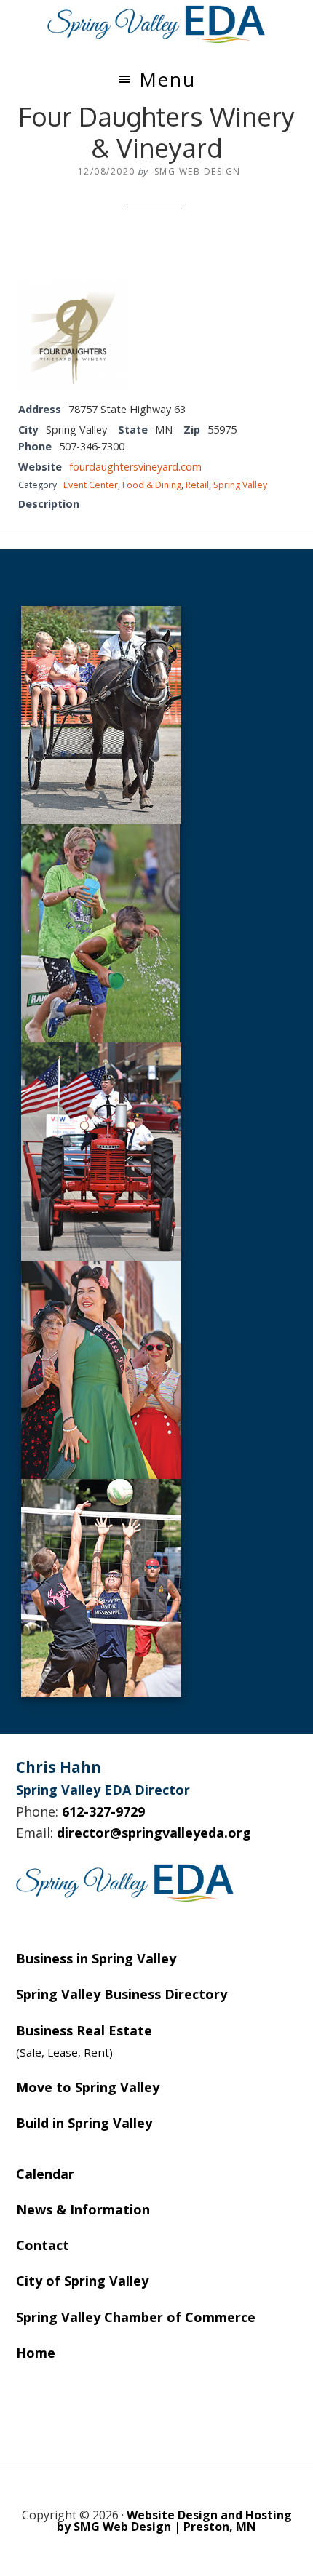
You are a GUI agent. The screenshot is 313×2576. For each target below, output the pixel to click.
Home (36, 2353)
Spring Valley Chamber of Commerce (136, 2317)
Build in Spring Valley (84, 2123)
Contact (43, 2245)
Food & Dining (152, 485)
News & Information (83, 2209)
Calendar (45, 2174)
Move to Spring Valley (88, 2087)
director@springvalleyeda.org (154, 1833)
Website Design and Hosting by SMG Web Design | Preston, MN (174, 2521)
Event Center (91, 485)
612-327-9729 (103, 1811)
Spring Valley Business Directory (122, 1994)
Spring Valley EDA (156, 24)
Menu (167, 79)
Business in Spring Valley (96, 1958)
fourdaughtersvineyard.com (135, 467)
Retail (197, 485)
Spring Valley (240, 485)
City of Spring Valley (82, 2281)
